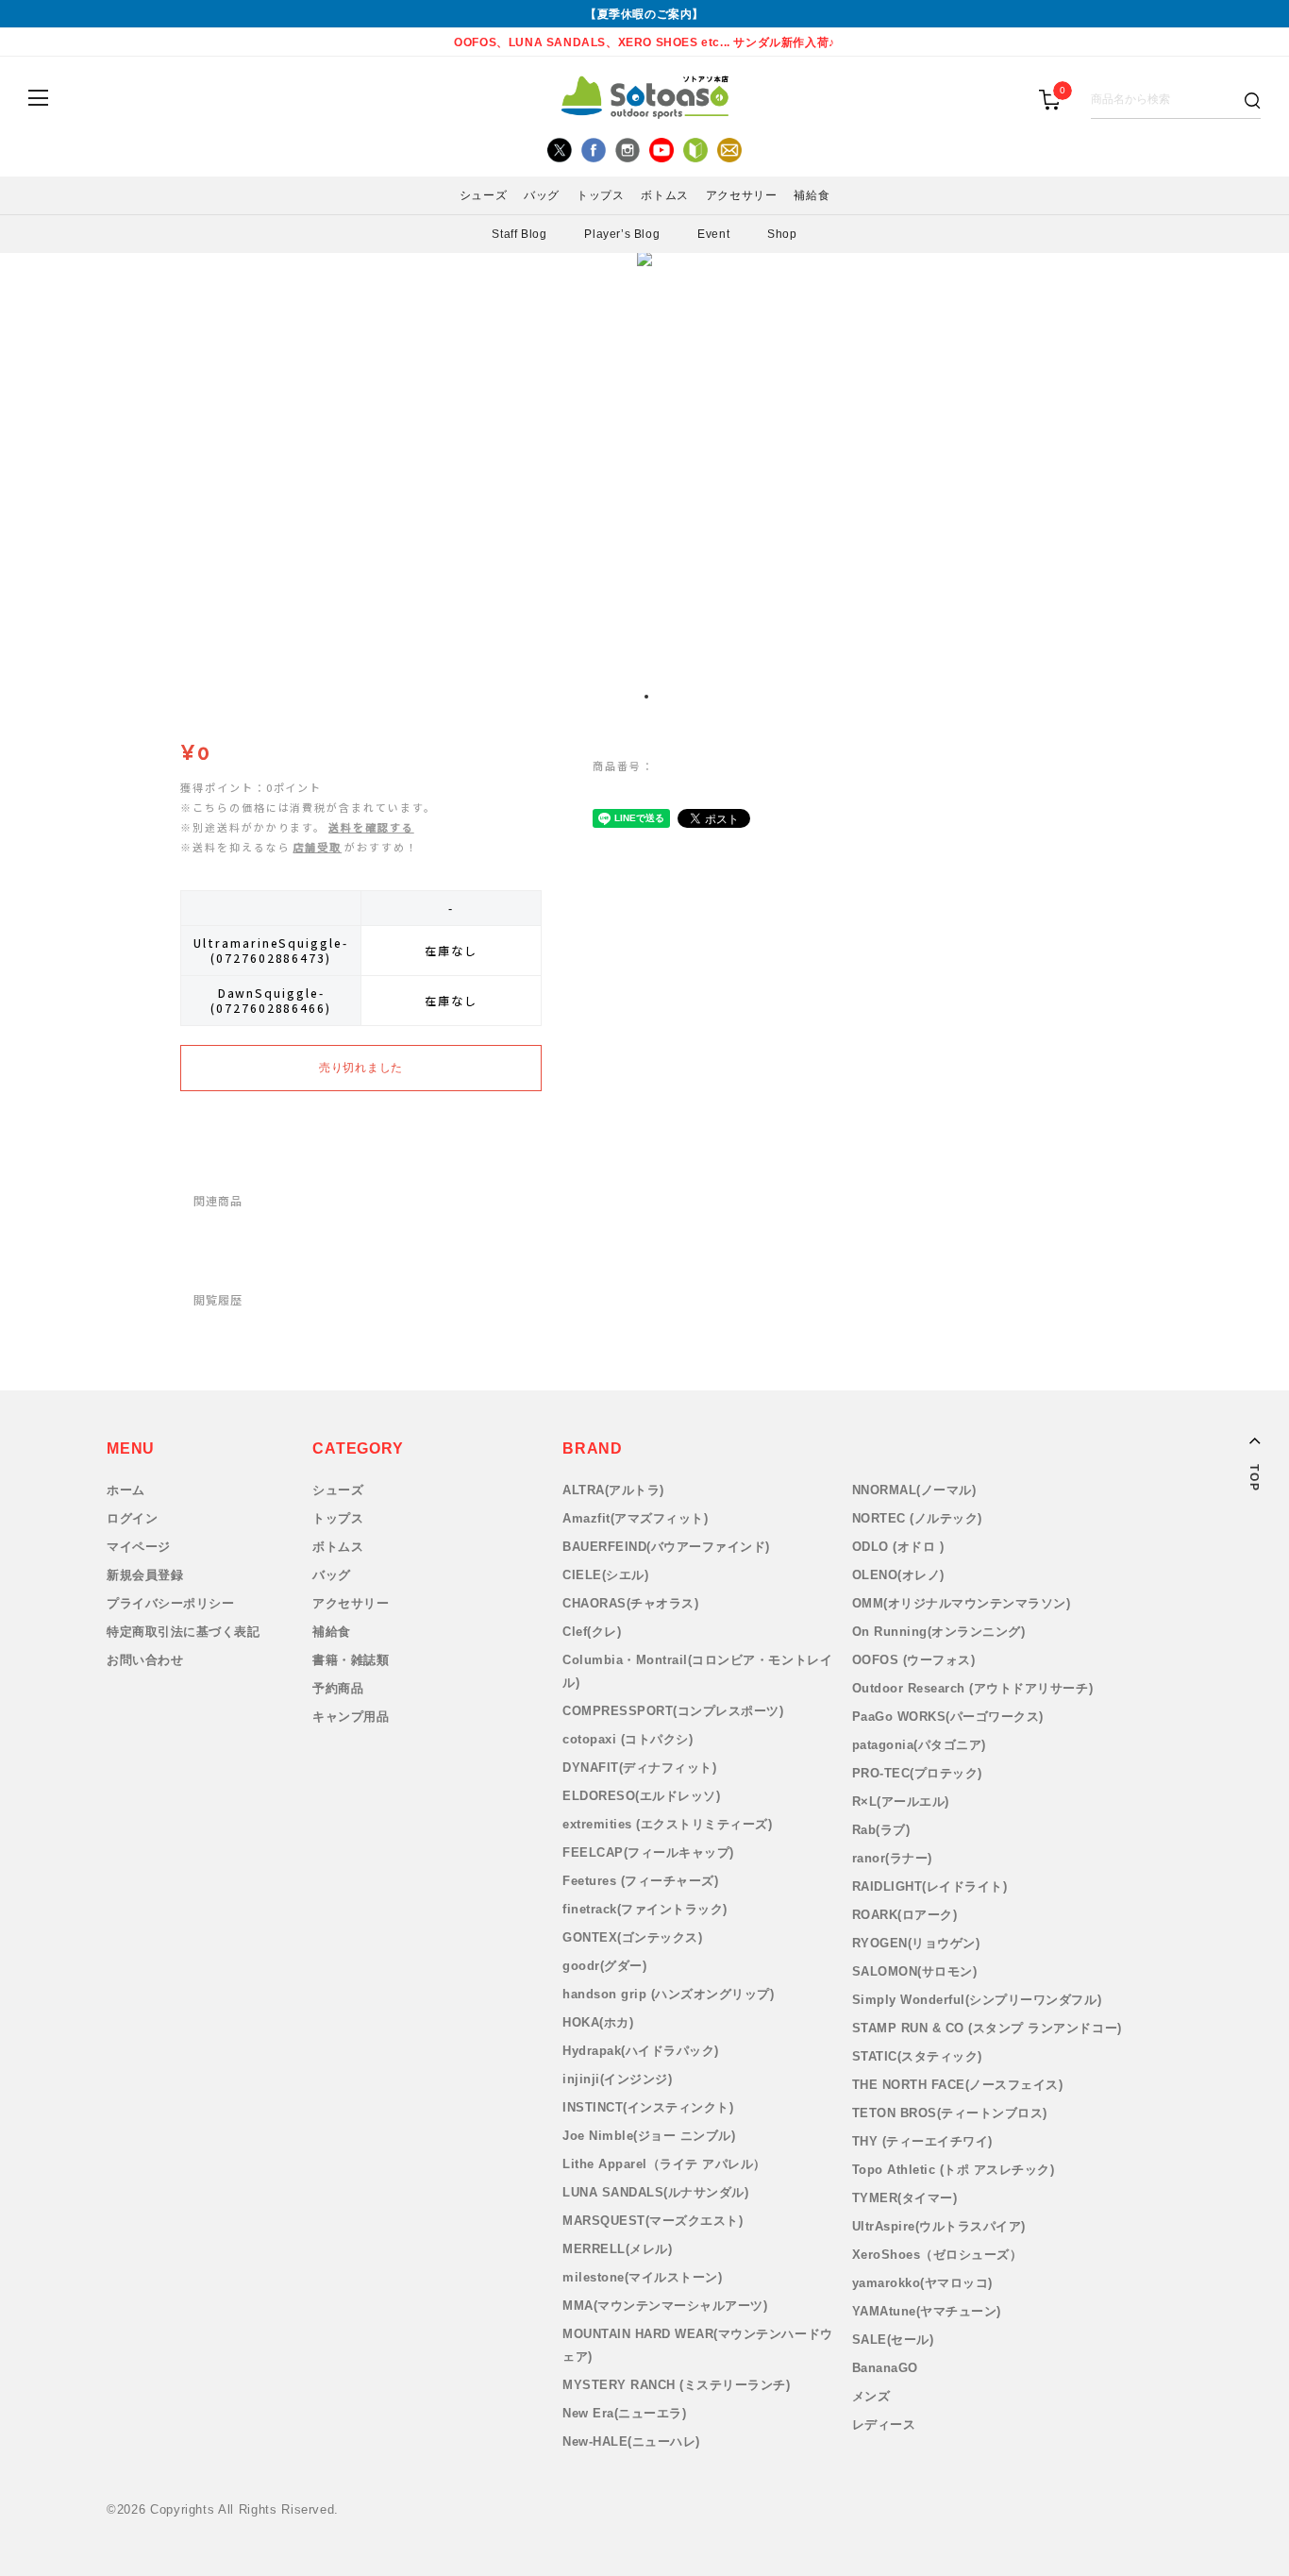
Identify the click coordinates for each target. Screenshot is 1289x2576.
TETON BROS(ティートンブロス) (950, 2113)
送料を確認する (371, 827)
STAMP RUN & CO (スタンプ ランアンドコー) (987, 2028)
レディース (884, 2424)
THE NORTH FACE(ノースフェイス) (958, 2085)
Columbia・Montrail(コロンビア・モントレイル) (697, 1671)
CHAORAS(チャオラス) (630, 1603)
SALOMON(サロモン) (915, 1971)
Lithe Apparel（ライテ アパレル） (664, 2164)
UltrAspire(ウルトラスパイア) (939, 2226)
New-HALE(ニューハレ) (631, 2441)
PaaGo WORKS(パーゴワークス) (948, 1717)
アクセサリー (351, 1603)
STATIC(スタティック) (917, 2056)
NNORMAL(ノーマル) (914, 1490)
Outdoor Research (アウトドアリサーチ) (973, 1688)
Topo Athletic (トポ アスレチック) (954, 2170)
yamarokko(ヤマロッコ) (922, 2283)
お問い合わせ (145, 1660)
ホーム (126, 1490)
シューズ (338, 1490)
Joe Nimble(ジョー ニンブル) (649, 2136)
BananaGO (885, 2368)
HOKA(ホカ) (598, 2022)
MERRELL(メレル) (617, 2249)
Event (713, 234)
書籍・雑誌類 (351, 1660)
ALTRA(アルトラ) (613, 1490)
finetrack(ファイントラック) (645, 1909)
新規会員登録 (145, 1575)
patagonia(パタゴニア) (919, 1745)
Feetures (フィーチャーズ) (640, 1881)
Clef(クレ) (592, 1632)
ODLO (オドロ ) (898, 1547)
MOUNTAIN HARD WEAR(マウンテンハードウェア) (698, 2345)
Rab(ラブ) (881, 1830)
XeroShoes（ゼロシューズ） (937, 2255)
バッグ (332, 1575)
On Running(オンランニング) (939, 1632)
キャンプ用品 (351, 1717)
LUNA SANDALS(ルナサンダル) (655, 2192)
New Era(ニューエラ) (624, 2413)
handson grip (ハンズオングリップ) (668, 1994)
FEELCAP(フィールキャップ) (648, 1852)
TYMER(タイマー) (905, 2198)
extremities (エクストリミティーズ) (667, 1824)
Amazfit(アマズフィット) (635, 1518)
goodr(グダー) (604, 1966)
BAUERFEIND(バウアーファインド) (666, 1547)
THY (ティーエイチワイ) (922, 2141)
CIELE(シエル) (605, 1575)
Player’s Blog (622, 234)
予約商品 (338, 1688)
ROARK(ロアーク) (905, 1915)
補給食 (332, 1632)
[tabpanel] (644, 463)
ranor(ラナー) (892, 1858)
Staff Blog (519, 234)
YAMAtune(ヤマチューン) (927, 2311)
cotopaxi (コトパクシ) (628, 1739)
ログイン (132, 1518)
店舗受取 (318, 847)
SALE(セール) (893, 2340)
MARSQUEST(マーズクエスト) (653, 2221)
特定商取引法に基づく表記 (183, 1632)
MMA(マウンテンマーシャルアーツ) (665, 2306)
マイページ (139, 1547)
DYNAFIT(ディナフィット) (639, 1768)
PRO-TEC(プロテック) (917, 1773)
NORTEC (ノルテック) (917, 1518)
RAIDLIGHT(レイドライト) (930, 1886)
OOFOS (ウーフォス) (914, 1660)
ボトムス (338, 1547)
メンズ (871, 2396)
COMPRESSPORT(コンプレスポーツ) (673, 1711)
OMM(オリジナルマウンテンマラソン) (962, 1603)
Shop (782, 234)
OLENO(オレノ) (898, 1575)
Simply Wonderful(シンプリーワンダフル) (977, 2000)
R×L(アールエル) (901, 1802)
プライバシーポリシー (170, 1603)
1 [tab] (646, 697)
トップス (338, 1518)
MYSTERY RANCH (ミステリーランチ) (676, 2385)
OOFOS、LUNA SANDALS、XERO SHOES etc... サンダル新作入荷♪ (644, 42)
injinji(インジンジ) (617, 2079)
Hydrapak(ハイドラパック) (641, 2051)
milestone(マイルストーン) (642, 2277)
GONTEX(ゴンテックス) (632, 1937)
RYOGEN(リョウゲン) (916, 1943)
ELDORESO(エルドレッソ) (641, 1796)
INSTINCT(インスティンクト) (648, 2107)
